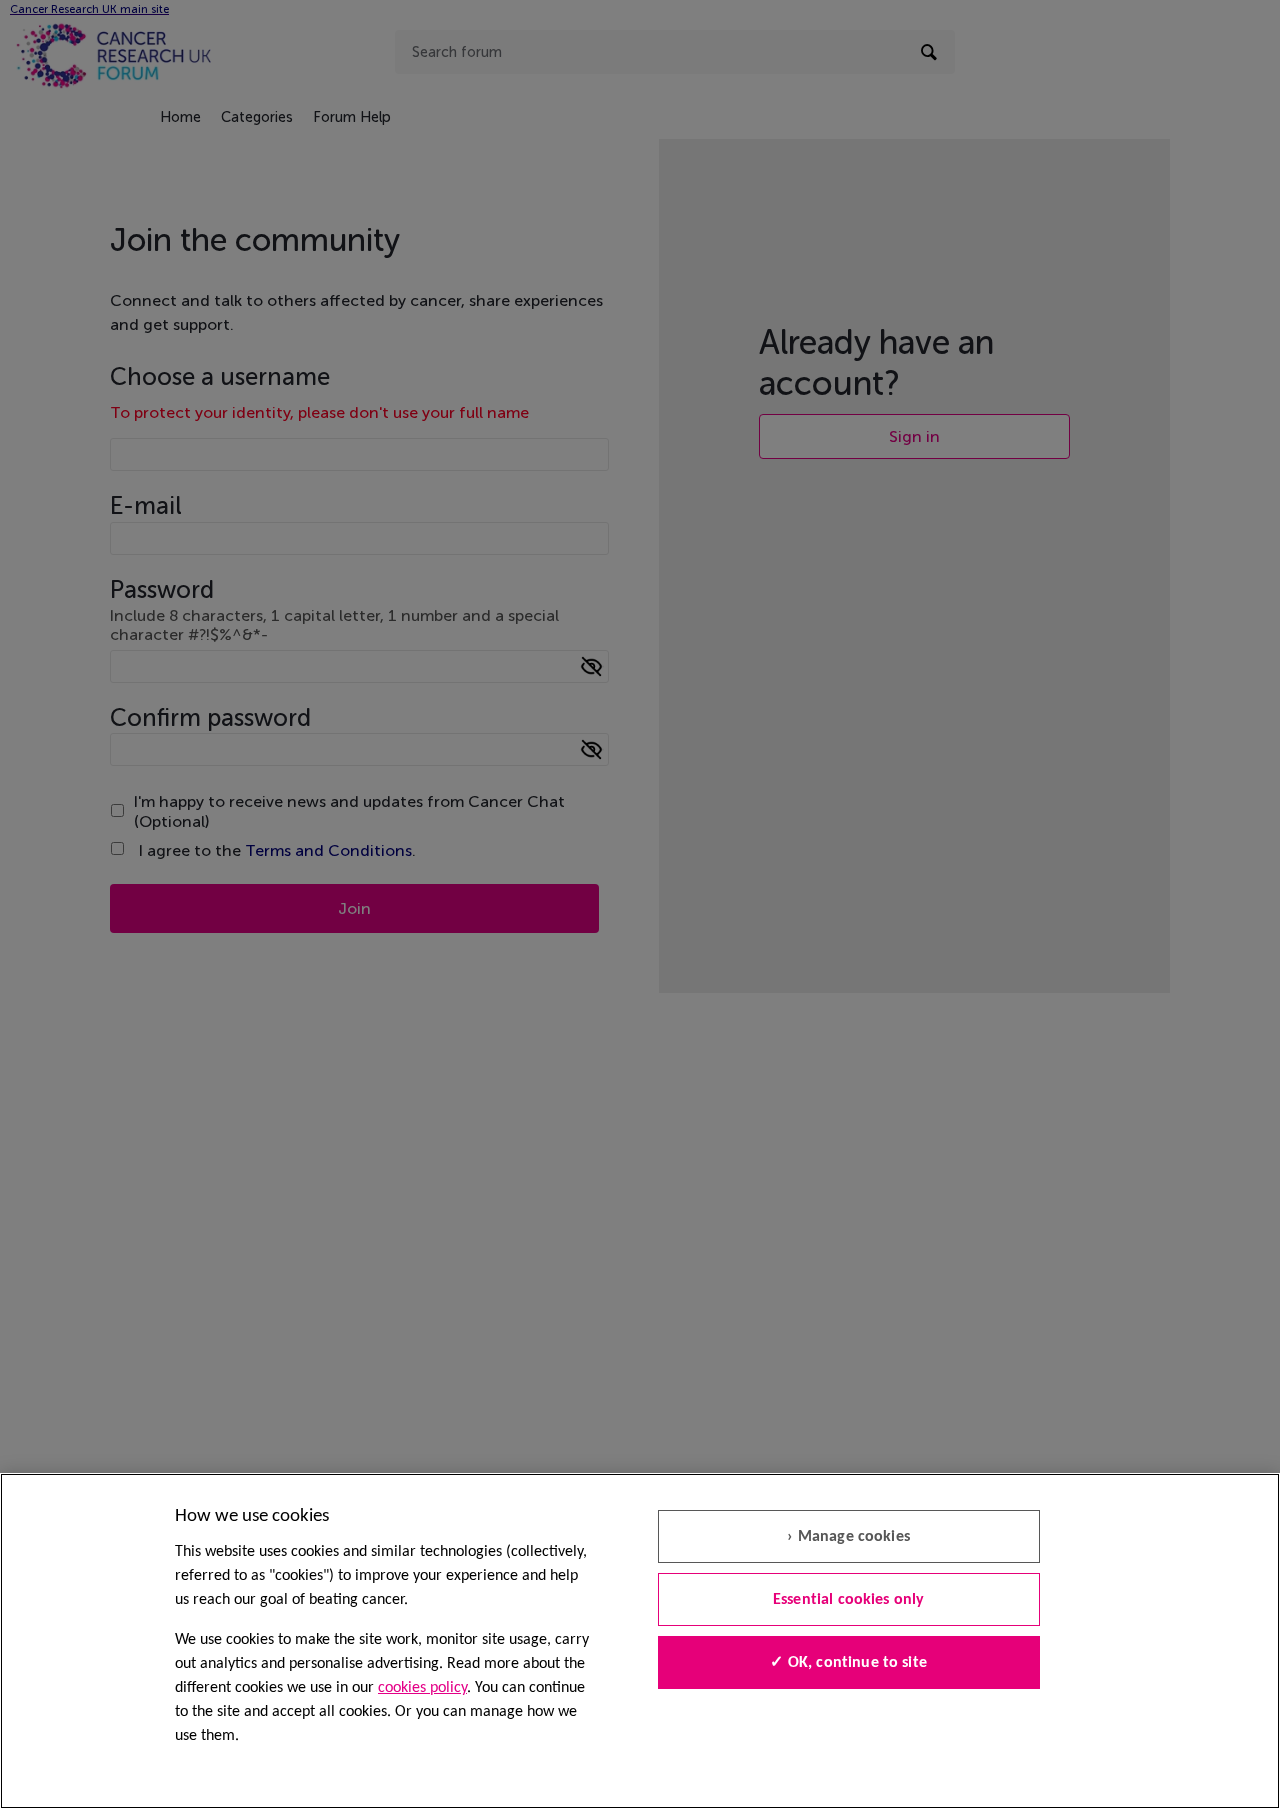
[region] (640, 1641)
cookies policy (422, 1688)
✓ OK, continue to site (848, 1663)
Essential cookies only (849, 1600)
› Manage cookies (848, 1537)
